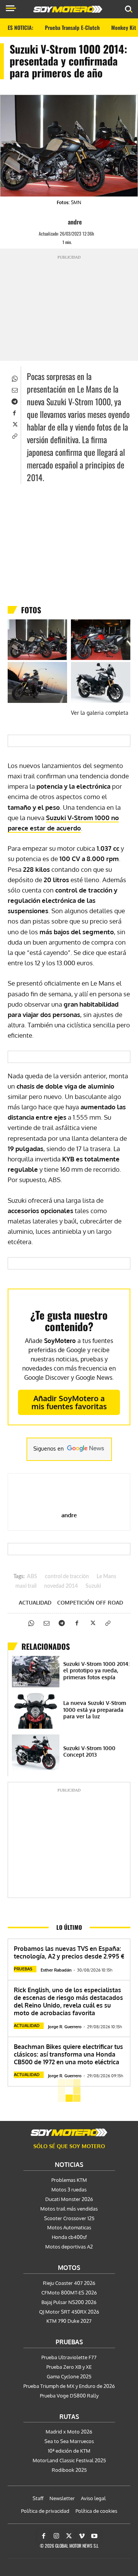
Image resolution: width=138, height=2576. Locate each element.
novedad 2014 (61, 1586)
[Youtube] (94, 2536)
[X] (14, 424)
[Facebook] (14, 413)
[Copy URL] (14, 436)
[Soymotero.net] (69, 2132)
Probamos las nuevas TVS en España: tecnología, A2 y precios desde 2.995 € (69, 1952)
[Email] (14, 390)
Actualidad (35, 1603)
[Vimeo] (82, 2536)
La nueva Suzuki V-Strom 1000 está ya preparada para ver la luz (95, 1710)
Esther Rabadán (56, 1970)
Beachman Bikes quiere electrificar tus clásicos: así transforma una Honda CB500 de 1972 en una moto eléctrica (68, 2054)
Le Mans (106, 1577)
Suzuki (93, 1586)
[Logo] (68, 9)
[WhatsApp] (14, 378)
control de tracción (67, 1577)
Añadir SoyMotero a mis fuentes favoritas (69, 1402)
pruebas (23, 1969)
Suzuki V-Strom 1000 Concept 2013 (89, 1751)
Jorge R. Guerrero (65, 2027)
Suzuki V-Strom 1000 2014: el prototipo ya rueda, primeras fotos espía (96, 1670)
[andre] (61, 222)
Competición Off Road (90, 1603)
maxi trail (26, 1586)
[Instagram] (56, 2536)
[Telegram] (14, 401)
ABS (32, 1577)
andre (75, 222)
